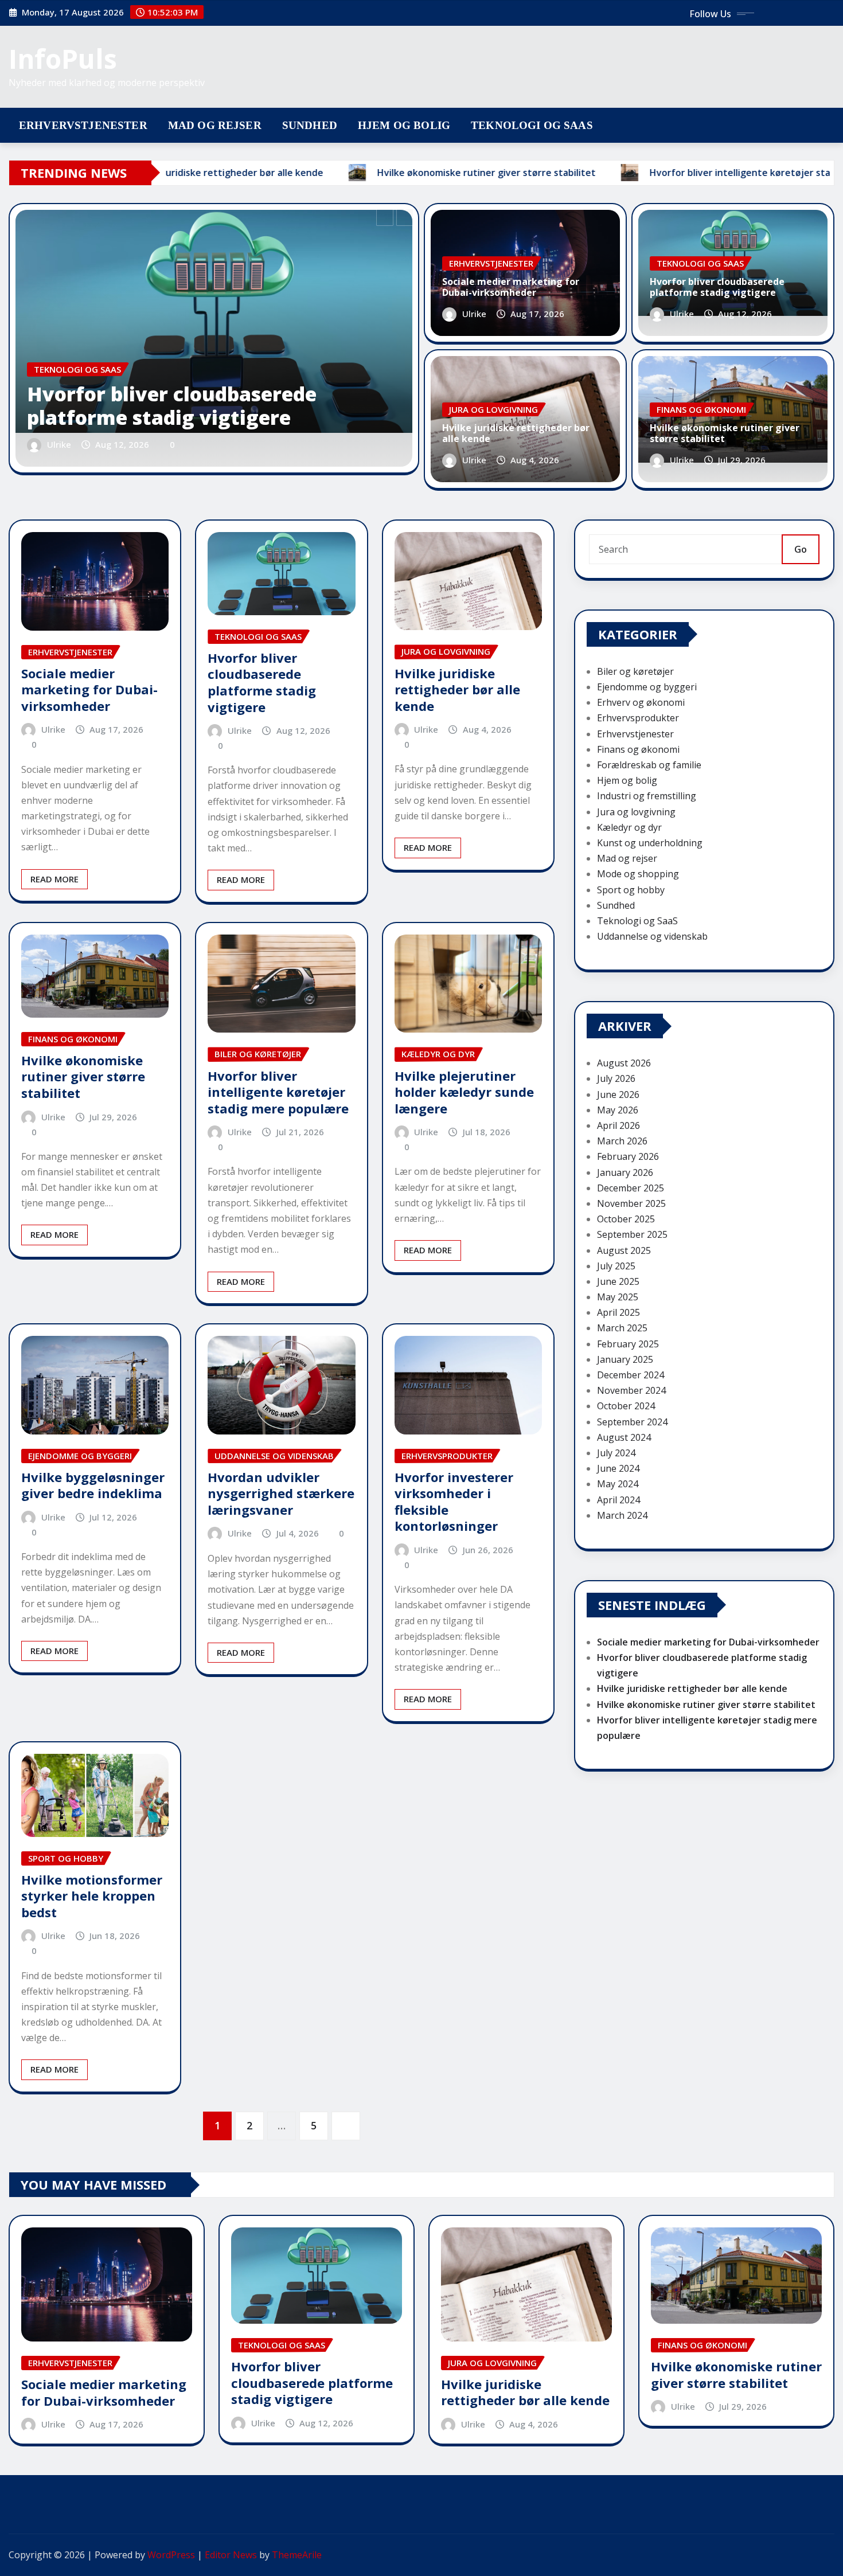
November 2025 (631, 1203)
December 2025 (631, 1188)
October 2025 (626, 1219)
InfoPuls (63, 58)
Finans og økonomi (638, 749)
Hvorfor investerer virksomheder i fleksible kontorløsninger (454, 1502)
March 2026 (622, 1141)
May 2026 (618, 1110)
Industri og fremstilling (647, 796)
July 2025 (616, 1266)
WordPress (171, 2555)
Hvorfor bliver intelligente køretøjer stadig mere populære (278, 1092)
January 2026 (625, 1172)
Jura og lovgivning (636, 812)
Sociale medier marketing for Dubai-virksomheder (511, 287)
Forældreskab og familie (649, 765)
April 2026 (618, 1125)
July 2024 (616, 1453)
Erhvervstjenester (83, 125)
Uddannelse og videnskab (652, 936)
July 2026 (616, 1078)
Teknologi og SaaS (532, 125)
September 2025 (632, 1234)
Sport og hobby (631, 890)
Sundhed (310, 125)
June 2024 (618, 1468)
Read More (54, 879)
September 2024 (632, 1422)
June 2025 (618, 1281)
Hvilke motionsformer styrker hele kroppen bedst (92, 1896)
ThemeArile (297, 2555)
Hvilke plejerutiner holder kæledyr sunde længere (464, 1092)
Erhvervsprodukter (638, 718)
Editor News (231, 2555)
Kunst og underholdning (650, 843)
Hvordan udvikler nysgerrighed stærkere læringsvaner (281, 1493)
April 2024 (618, 1500)
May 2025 (618, 1297)
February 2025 (628, 1344)
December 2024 (631, 1375)
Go (801, 549)
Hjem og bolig (404, 125)
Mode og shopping (638, 874)
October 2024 (626, 1406)
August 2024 (624, 1437)
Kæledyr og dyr (629, 827)
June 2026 (618, 1094)
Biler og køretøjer (635, 671)
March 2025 (622, 1328)
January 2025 (625, 1359)
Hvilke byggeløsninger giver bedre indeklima (93, 1485)
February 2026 (628, 1156)
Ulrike (59, 444)
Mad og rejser (215, 125)
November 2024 (631, 1390)
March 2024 (622, 1515)
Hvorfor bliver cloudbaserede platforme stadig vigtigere (172, 406)
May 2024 (618, 1484)
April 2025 (618, 1312)
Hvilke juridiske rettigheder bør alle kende (516, 433)
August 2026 (624, 1063)
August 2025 (624, 1250)
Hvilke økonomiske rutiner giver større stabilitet (725, 433)
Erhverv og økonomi (641, 702)
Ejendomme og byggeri (647, 687)
